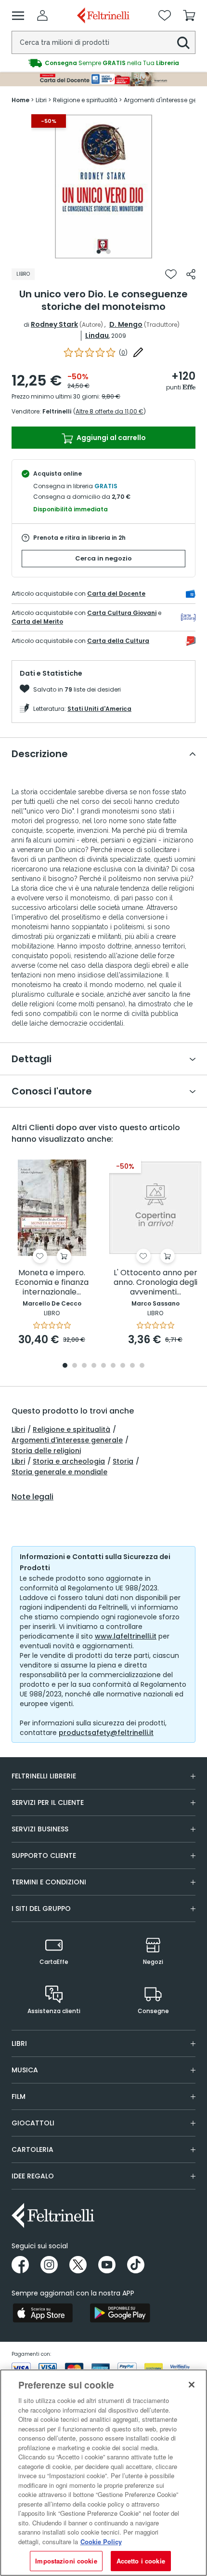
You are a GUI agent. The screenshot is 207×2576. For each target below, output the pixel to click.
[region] (103, 2473)
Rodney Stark (54, 324)
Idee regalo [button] (33, 2176)
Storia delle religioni (46, 1451)
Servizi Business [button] (40, 1829)
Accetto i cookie (141, 2561)
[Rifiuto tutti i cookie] (192, 2385)
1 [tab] (99, 252)
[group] (103, 63)
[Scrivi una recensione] (138, 352)
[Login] (42, 15)
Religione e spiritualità (71, 1429)
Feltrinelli (57, 411)
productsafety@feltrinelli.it (106, 1733)
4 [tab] (94, 1366)
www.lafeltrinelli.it (126, 1636)
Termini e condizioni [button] (49, 1882)
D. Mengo (126, 324)
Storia (123, 1461)
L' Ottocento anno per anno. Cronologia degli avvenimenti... (155, 1283)
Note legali (32, 1497)
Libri (18, 1429)
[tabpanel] (103, 187)
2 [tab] (108, 252)
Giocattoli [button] (33, 2123)
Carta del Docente (116, 594)
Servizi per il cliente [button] (48, 1802)
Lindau (97, 335)
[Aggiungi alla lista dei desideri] (171, 274)
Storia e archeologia (69, 1461)
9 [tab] (142, 1366)
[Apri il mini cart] (189, 15)
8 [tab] (132, 1366)
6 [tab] (113, 1366)
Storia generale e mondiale (59, 1472)
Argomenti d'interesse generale (67, 1440)
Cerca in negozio (103, 558)
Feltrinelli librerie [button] (44, 1776)
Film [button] (19, 2096)
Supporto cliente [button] (44, 1855)
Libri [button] (19, 2043)
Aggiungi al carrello (110, 438)
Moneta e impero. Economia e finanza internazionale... (52, 1283)
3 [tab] (84, 1366)
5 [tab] (103, 1366)
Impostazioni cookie (66, 2561)
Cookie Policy (101, 2542)
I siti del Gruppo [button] (41, 1909)
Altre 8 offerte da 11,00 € (110, 411)
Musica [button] (25, 2070)
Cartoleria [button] (32, 2149)
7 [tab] (123, 1366)
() (123, 353)
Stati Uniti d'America (99, 709)
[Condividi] (191, 274)
